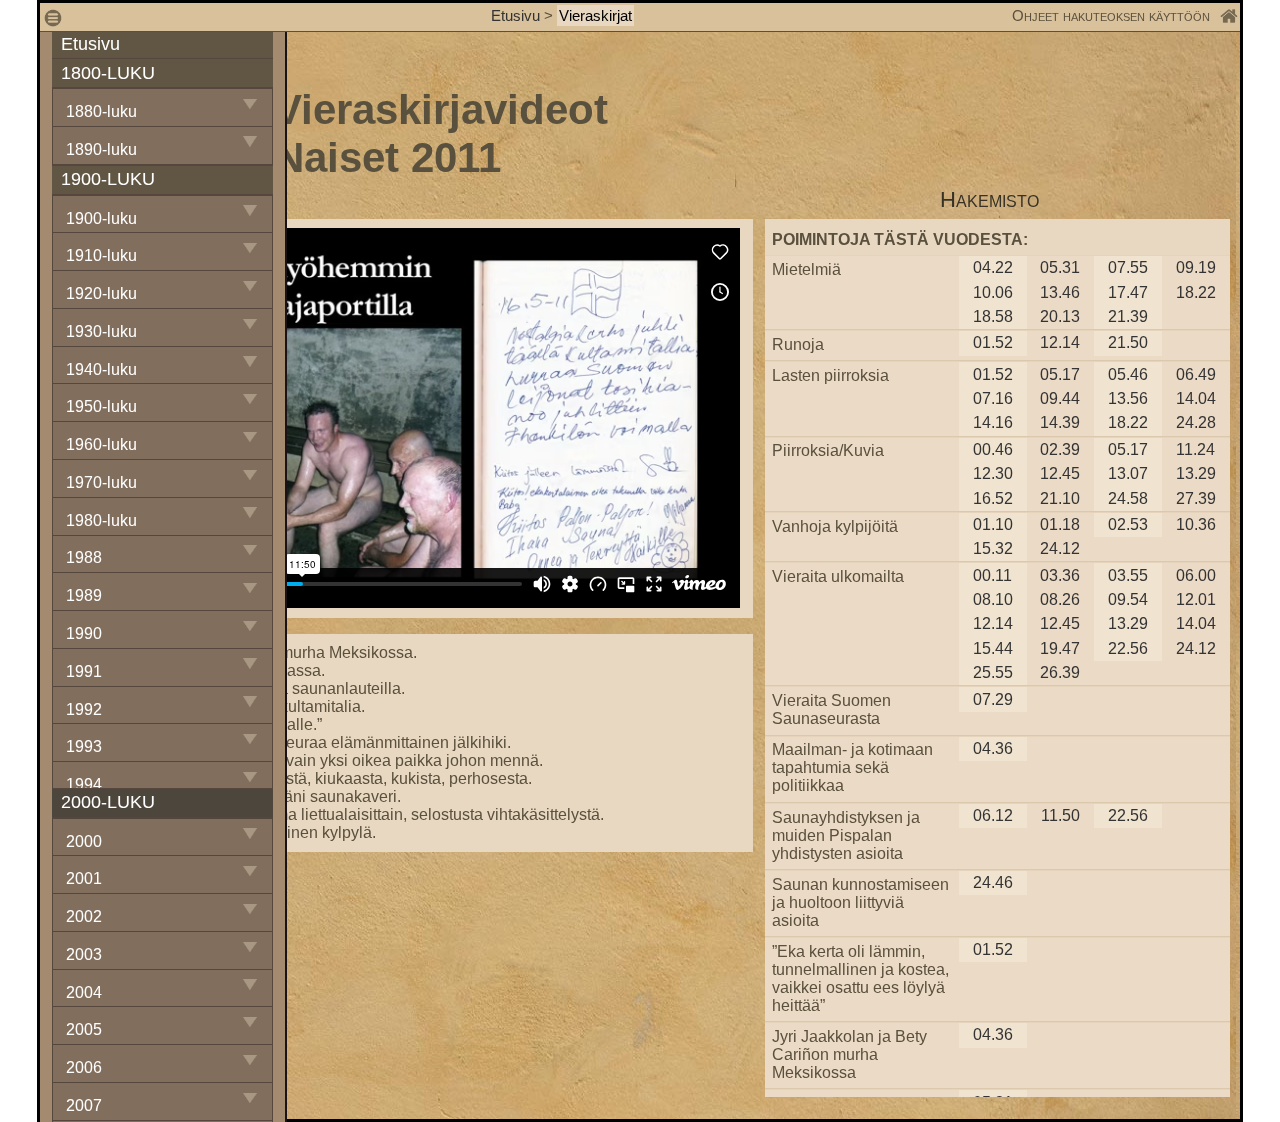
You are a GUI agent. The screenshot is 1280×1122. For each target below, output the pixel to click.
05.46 (1128, 374)
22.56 (1128, 648)
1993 (84, 746)
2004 (84, 992)
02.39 (1060, 449)
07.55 (1128, 267)
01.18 (1060, 524)
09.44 (1060, 398)
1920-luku (101, 293)
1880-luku (101, 111)
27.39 (1196, 498)
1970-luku (101, 482)
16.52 (993, 498)
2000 (84, 841)
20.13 (1060, 316)
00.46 (993, 449)
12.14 (1060, 342)
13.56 (1128, 398)
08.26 (1060, 599)
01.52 (993, 342)
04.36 (993, 748)
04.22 (993, 267)
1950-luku (101, 406)
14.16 (993, 422)
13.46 (1060, 292)
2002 (84, 916)
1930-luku (101, 331)
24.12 (1060, 548)
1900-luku (101, 218)
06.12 (993, 815)
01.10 (993, 524)
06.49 (1196, 374)
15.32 (993, 548)
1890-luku (101, 149)
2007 (84, 1105)
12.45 (1060, 473)
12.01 (1196, 599)
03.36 (1060, 575)
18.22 (1196, 292)
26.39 (1060, 672)
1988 (84, 557)
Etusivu (517, 15)
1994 (84, 784)
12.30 (993, 473)
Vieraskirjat (595, 15)
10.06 (993, 292)
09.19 (1196, 267)
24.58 (1128, 498)
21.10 (1060, 498)
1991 (84, 671)
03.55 (1128, 575)
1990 (84, 633)
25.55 (993, 672)
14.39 (1060, 422)
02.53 (1128, 524)
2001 (84, 878)
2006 (84, 1067)
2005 (84, 1029)
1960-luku (101, 444)
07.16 (993, 398)
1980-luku (101, 520)
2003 (84, 954)
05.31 (1060, 267)
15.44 (993, 648)
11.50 (1060, 815)
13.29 (1196, 473)
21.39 (1128, 316)
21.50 (1128, 342)
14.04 (1196, 398)
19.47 (1060, 648)
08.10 (993, 599)
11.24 (1195, 449)
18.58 (993, 316)
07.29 (993, 699)
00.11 (992, 575)
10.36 (1196, 524)
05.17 (1060, 374)
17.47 (1128, 292)
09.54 (1128, 599)
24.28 (1196, 422)
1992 (84, 709)
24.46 (993, 882)
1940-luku (101, 369)
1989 (84, 595)
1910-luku (101, 255)
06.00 (1196, 575)
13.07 (1128, 473)
